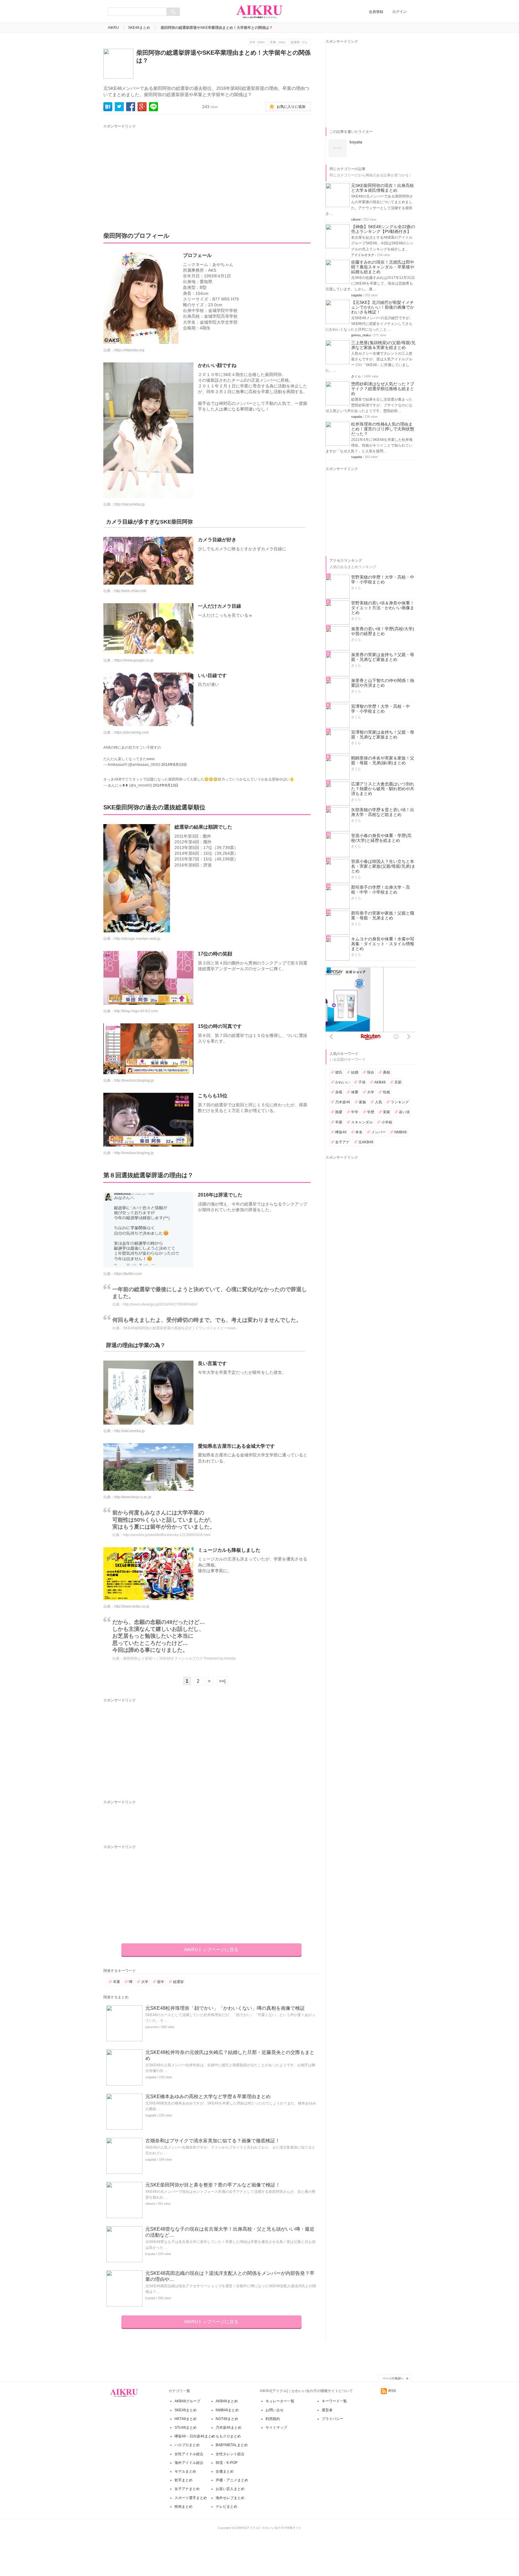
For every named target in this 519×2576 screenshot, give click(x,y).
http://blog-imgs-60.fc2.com (136, 1011)
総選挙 (178, 1982)
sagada (151, 2077)
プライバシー (332, 2419)
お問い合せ (275, 2410)
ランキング (400, 1102)
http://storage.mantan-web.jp (137, 939)
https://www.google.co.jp (134, 660)
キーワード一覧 (334, 2401)
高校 (387, 1072)
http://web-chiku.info (130, 591)
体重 (355, 1092)
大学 (145, 1982)
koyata (150, 2254)
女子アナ (342, 1142)
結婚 (355, 1072)
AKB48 (380, 1082)
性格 (387, 1092)
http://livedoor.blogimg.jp (134, 1080)
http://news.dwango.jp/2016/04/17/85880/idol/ (160, 1304)
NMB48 (401, 1132)
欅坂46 (341, 1132)
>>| (222, 1681)
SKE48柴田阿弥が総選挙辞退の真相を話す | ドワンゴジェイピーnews (180, 1328)
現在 (371, 1072)
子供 (362, 1082)
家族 (363, 1102)
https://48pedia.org (129, 350)
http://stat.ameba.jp (129, 504)
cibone (150, 2204)
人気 (378, 1102)
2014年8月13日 (174, 765)
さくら (356, 376)
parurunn (152, 2027)
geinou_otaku (361, 335)
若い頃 (404, 1112)
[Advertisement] (159, 172)
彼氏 (339, 1072)
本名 (359, 1132)
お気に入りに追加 (291, 107)
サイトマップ (276, 2428)
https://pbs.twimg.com (132, 732)
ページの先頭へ (393, 2378)
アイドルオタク (363, 255)
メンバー (378, 1132)
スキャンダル (362, 1122)
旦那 (398, 1082)
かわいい (342, 1082)
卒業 (117, 1982)
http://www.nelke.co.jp (132, 1606)
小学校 (387, 1122)
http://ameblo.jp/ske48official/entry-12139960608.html (167, 1535)
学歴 (371, 1112)
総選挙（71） (300, 42)
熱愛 (339, 1112)
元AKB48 (366, 1142)
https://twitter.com (128, 1274)
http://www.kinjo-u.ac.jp (133, 1497)
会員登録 (376, 12)
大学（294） (258, 42)
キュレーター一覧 (280, 2401)
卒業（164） (279, 42)
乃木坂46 (343, 1102)
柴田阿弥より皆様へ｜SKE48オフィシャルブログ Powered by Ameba (179, 1658)
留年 (161, 1982)
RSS (392, 2391)
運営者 (327, 2410)
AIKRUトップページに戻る (211, 1950)
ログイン (399, 12)
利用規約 (273, 2419)
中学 (355, 1112)
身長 (339, 1092)
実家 (387, 1112)
